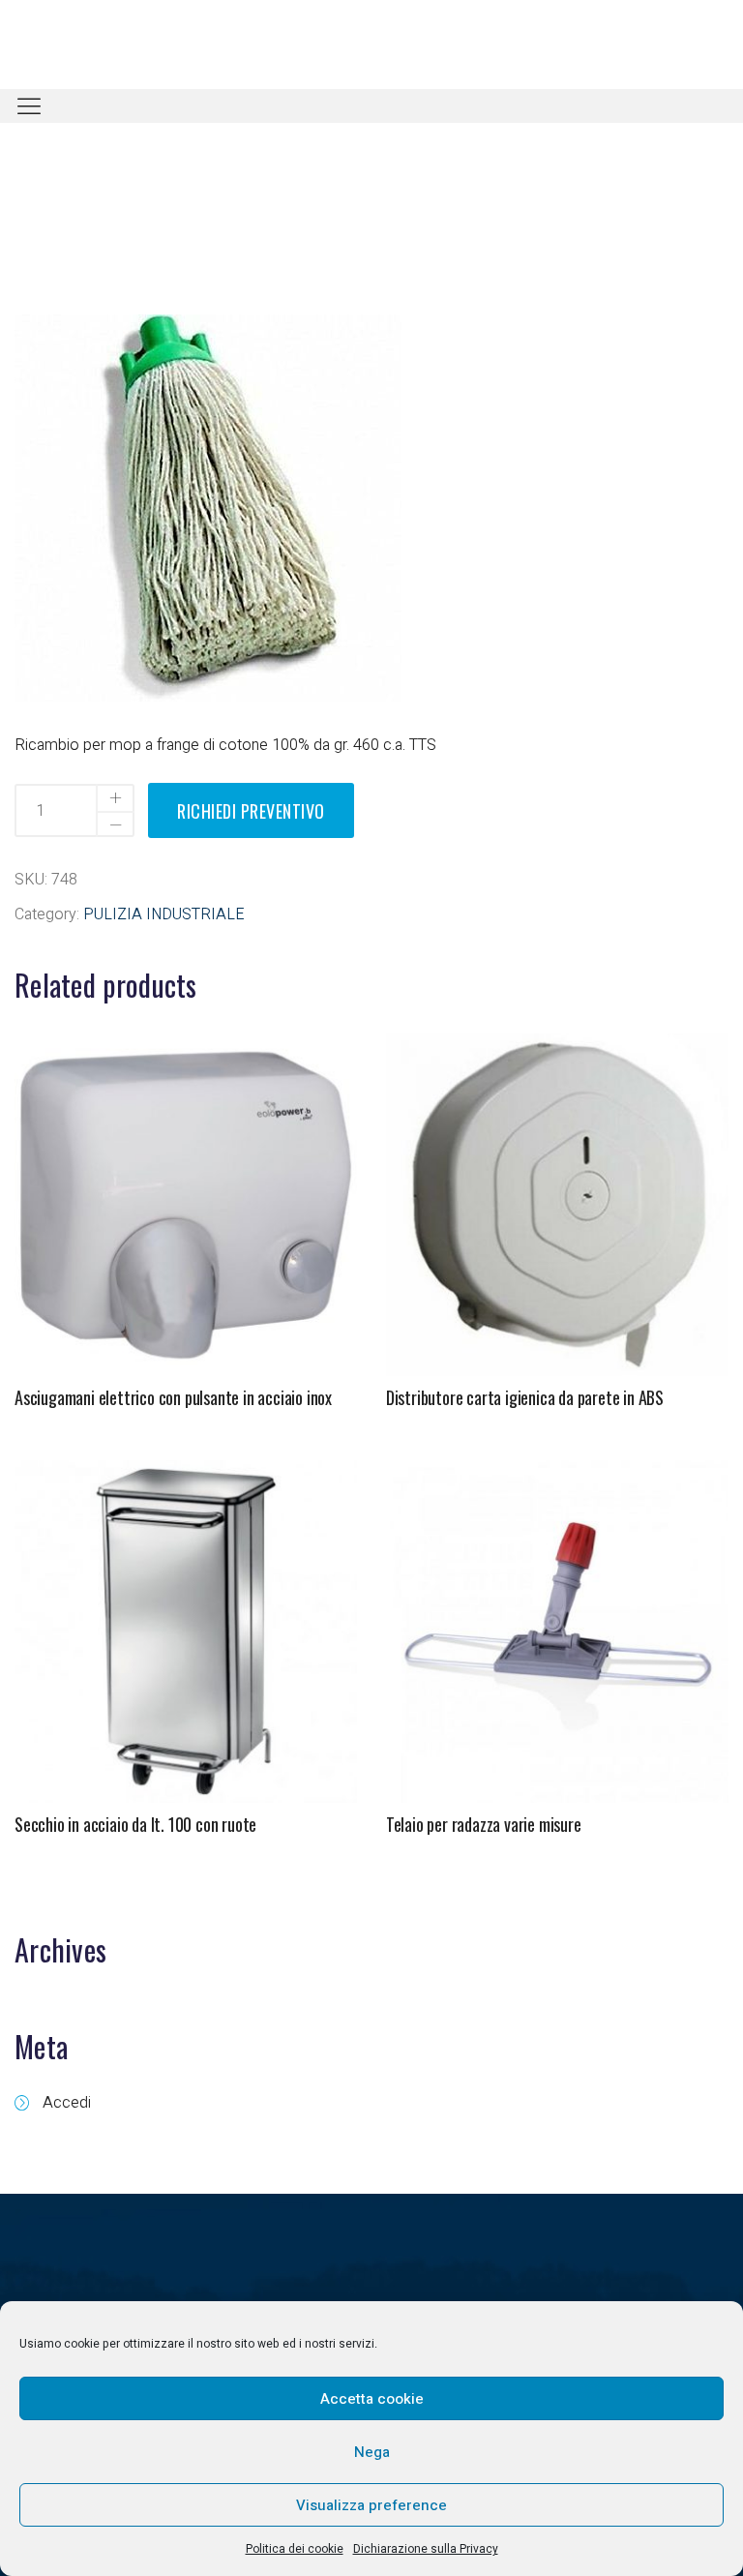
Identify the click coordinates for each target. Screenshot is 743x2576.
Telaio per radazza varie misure (484, 1824)
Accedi (67, 2103)
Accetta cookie (372, 2399)
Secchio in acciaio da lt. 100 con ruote (135, 1824)
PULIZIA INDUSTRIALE (164, 914)
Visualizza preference (371, 2505)
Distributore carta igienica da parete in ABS (525, 1397)
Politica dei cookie (295, 2549)
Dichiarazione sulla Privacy (426, 2549)
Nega (372, 2452)
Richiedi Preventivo (251, 811)
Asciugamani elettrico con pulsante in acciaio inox (173, 1397)
